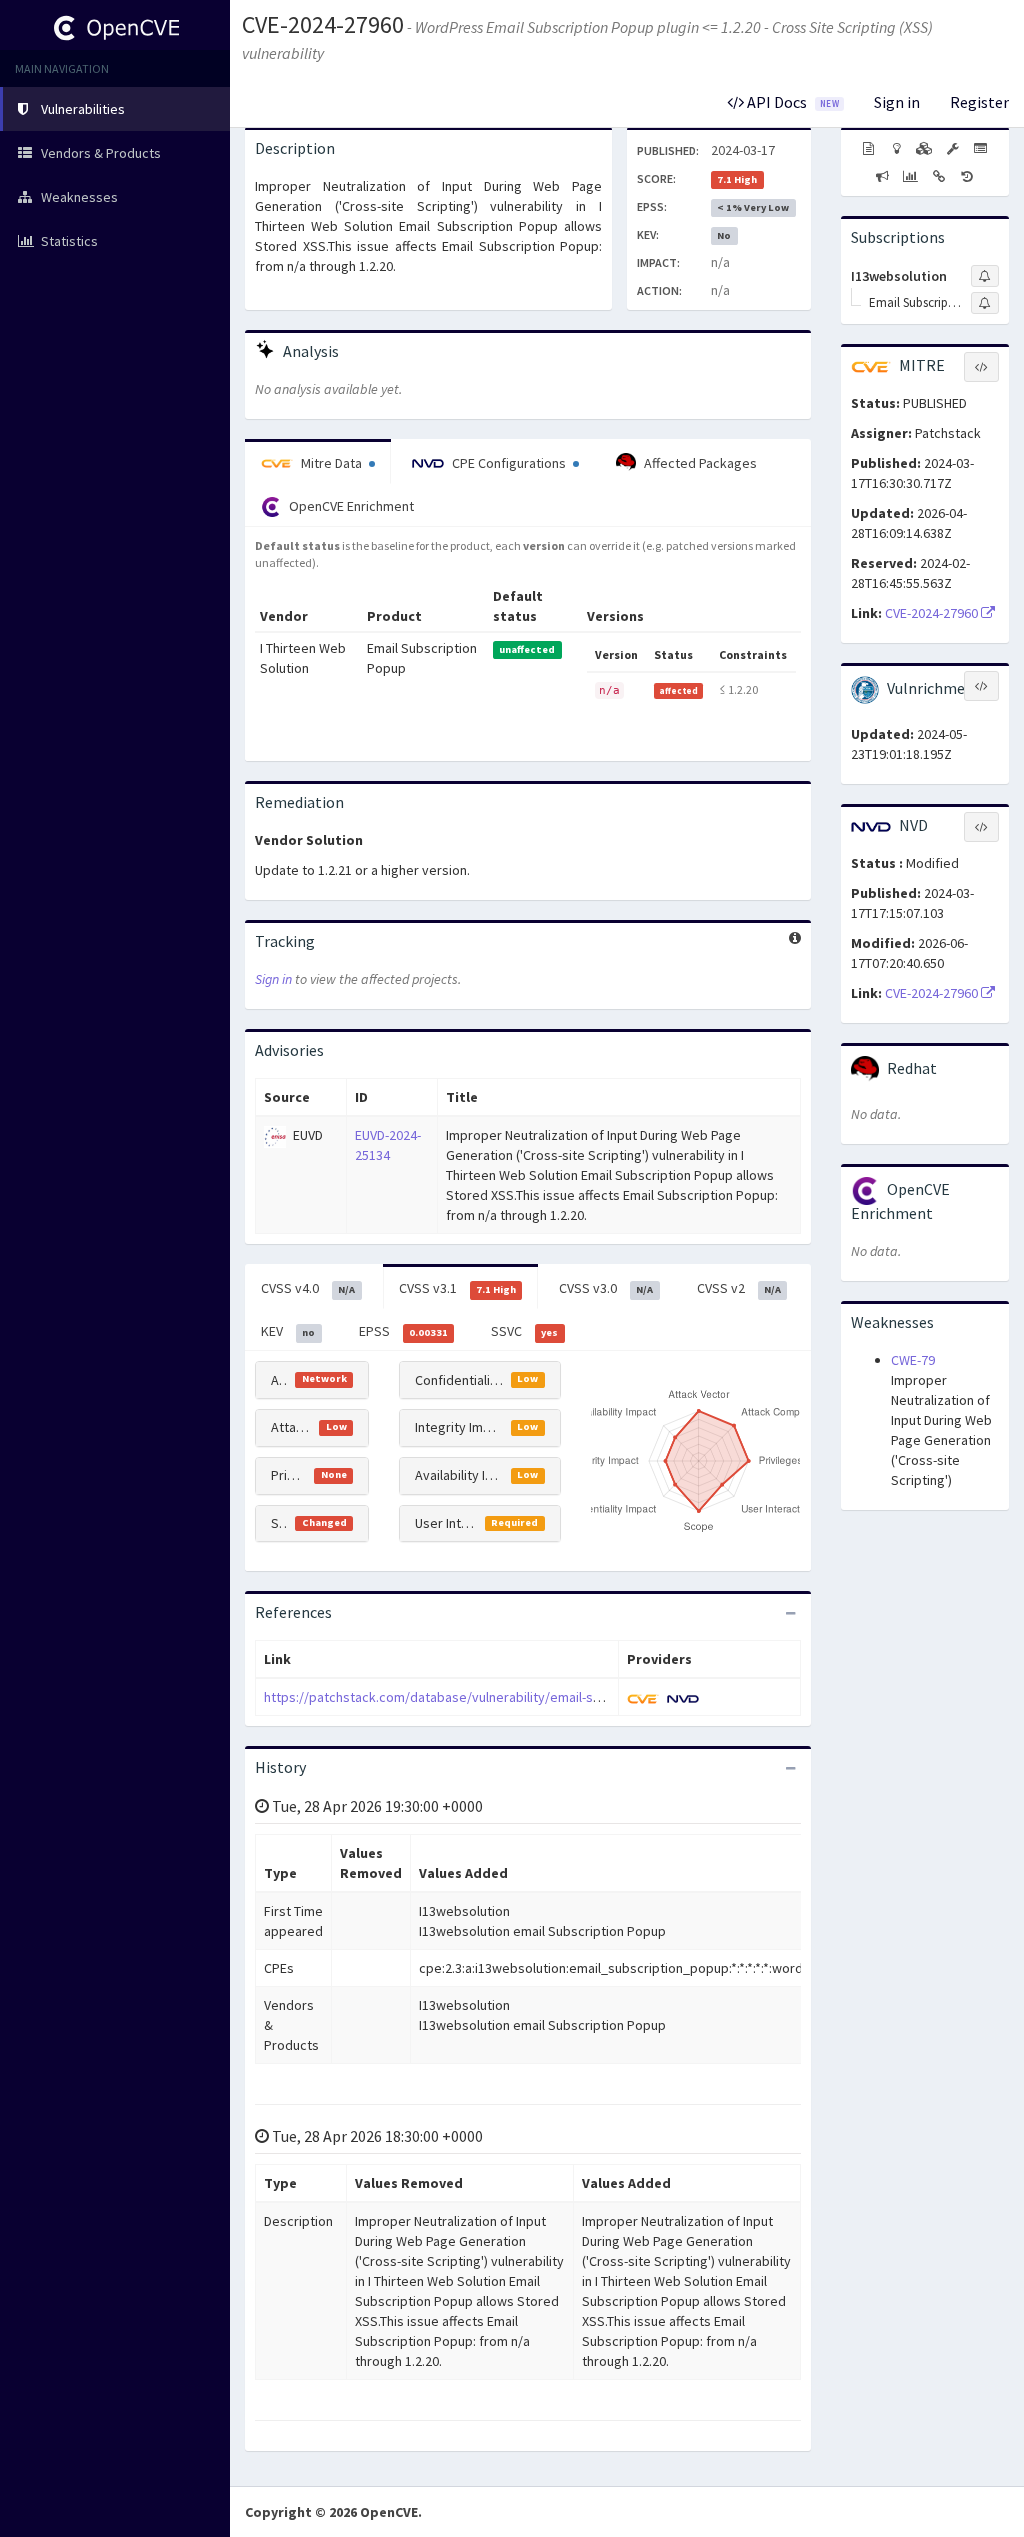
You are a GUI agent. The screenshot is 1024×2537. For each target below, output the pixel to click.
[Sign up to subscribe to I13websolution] (985, 276)
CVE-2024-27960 (323, 24)
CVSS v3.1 (457, 1288)
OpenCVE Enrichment (350, 506)
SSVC (524, 1331)
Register (979, 102)
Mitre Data (331, 463)
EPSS (403, 1331)
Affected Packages (699, 463)
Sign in (897, 102)
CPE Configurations (509, 463)
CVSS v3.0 (606, 1288)
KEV (288, 1331)
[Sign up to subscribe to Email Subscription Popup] (985, 303)
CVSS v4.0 (308, 1288)
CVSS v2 (739, 1288)
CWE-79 (913, 1360)
